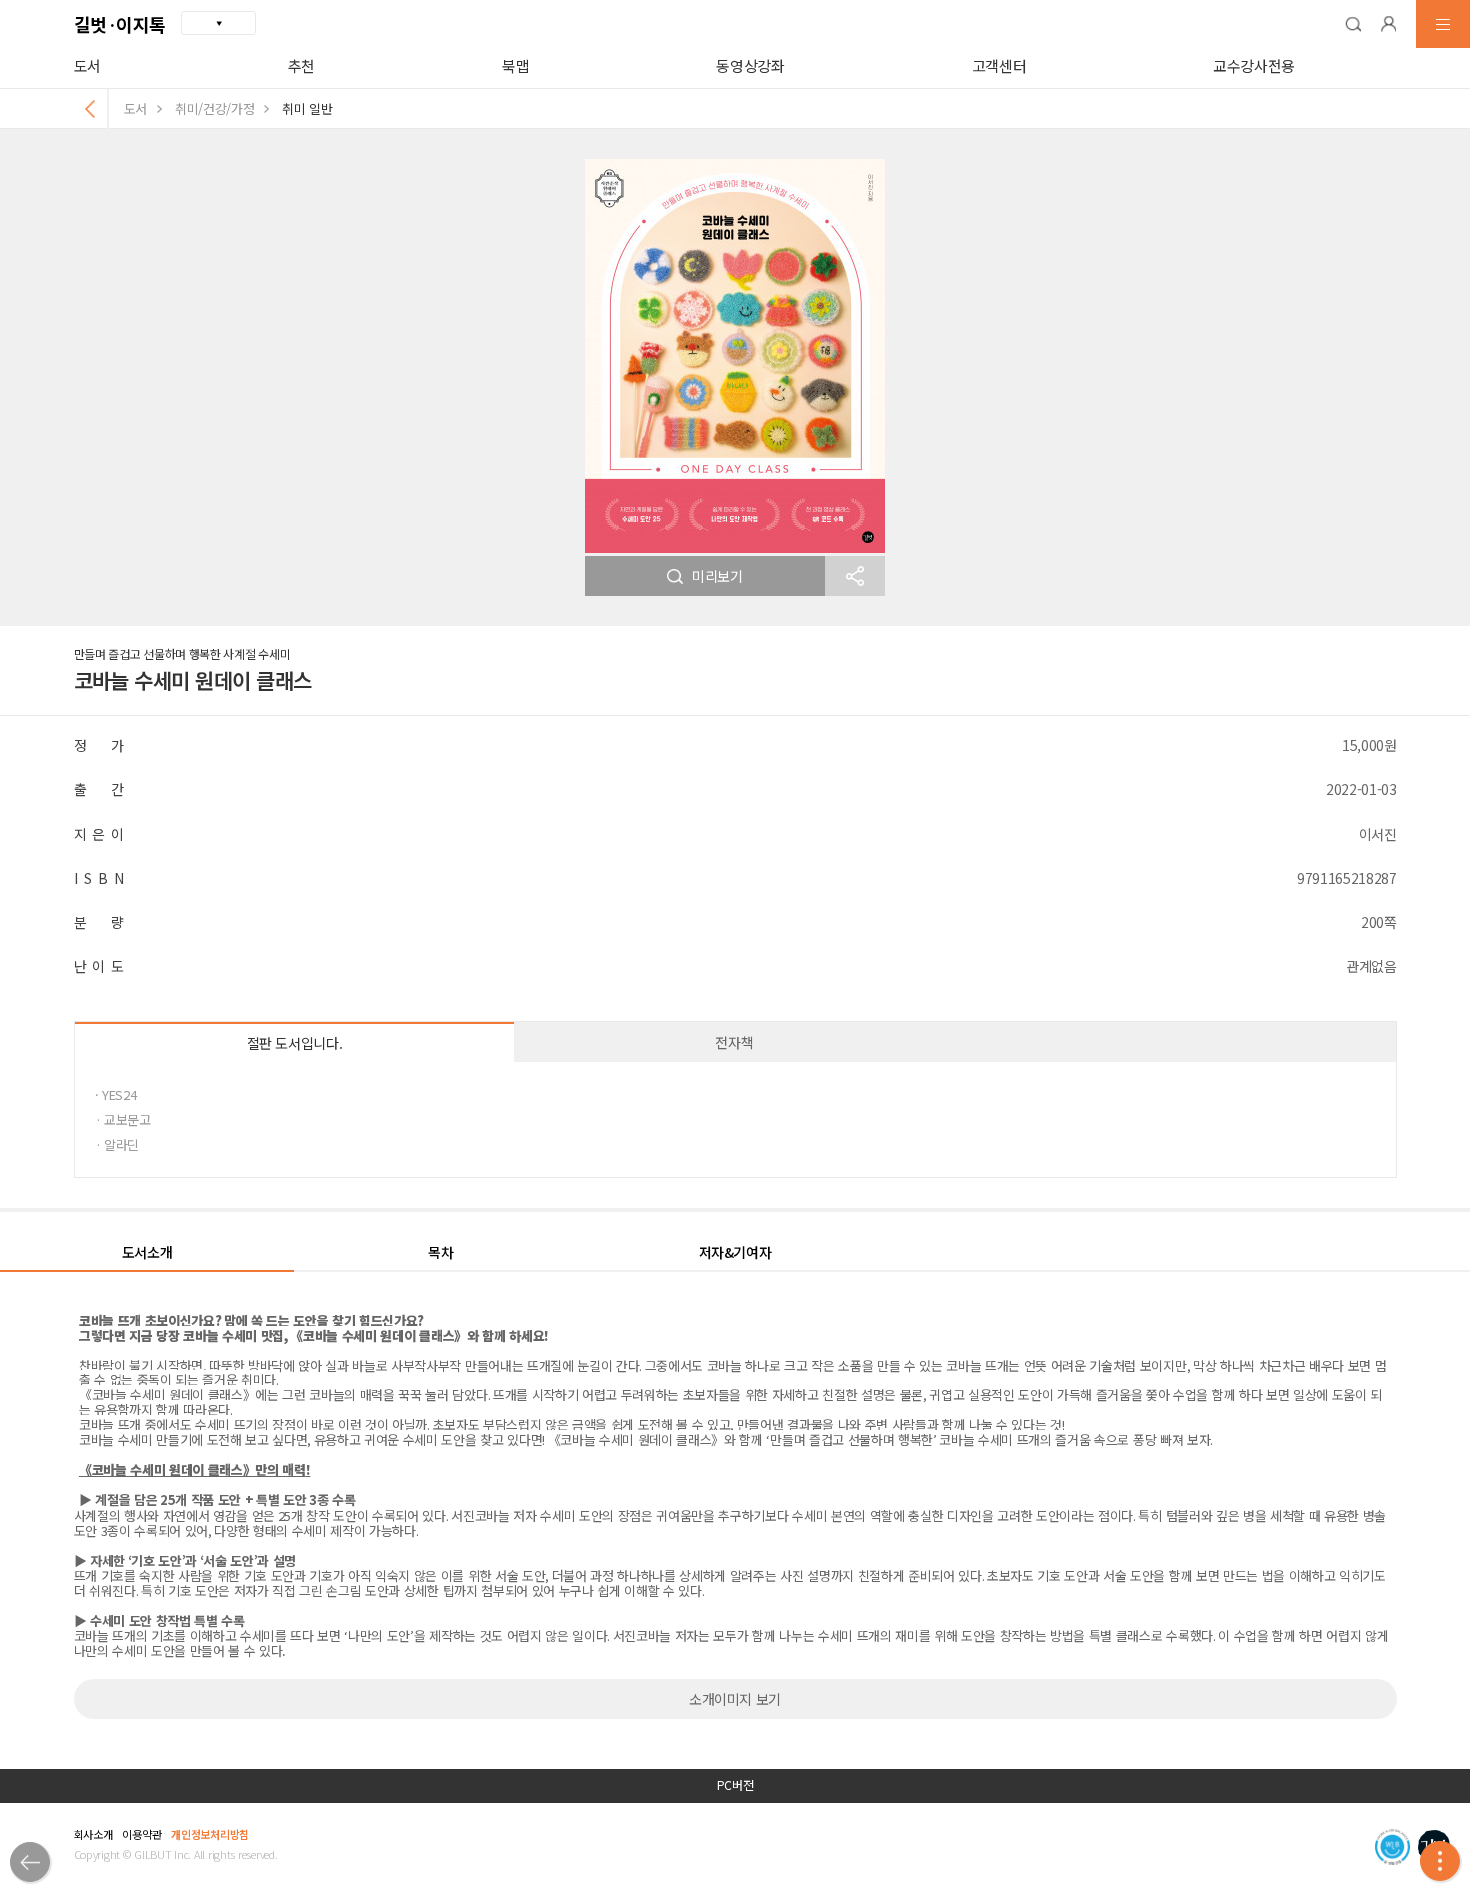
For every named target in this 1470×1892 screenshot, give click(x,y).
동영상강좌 (750, 65)
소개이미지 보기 (735, 1699)
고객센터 (999, 65)
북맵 (515, 65)
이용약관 (141, 1834)
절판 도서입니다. (295, 1043)
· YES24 (116, 1094)
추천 (301, 65)
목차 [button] (440, 1252)
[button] (1353, 24)
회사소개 (93, 1834)
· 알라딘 (117, 1144)
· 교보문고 (123, 1119)
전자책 (734, 1042)
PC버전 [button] (735, 1785)
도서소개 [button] (147, 1252)
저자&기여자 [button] (735, 1252)
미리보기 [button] (717, 576)
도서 (87, 65)
